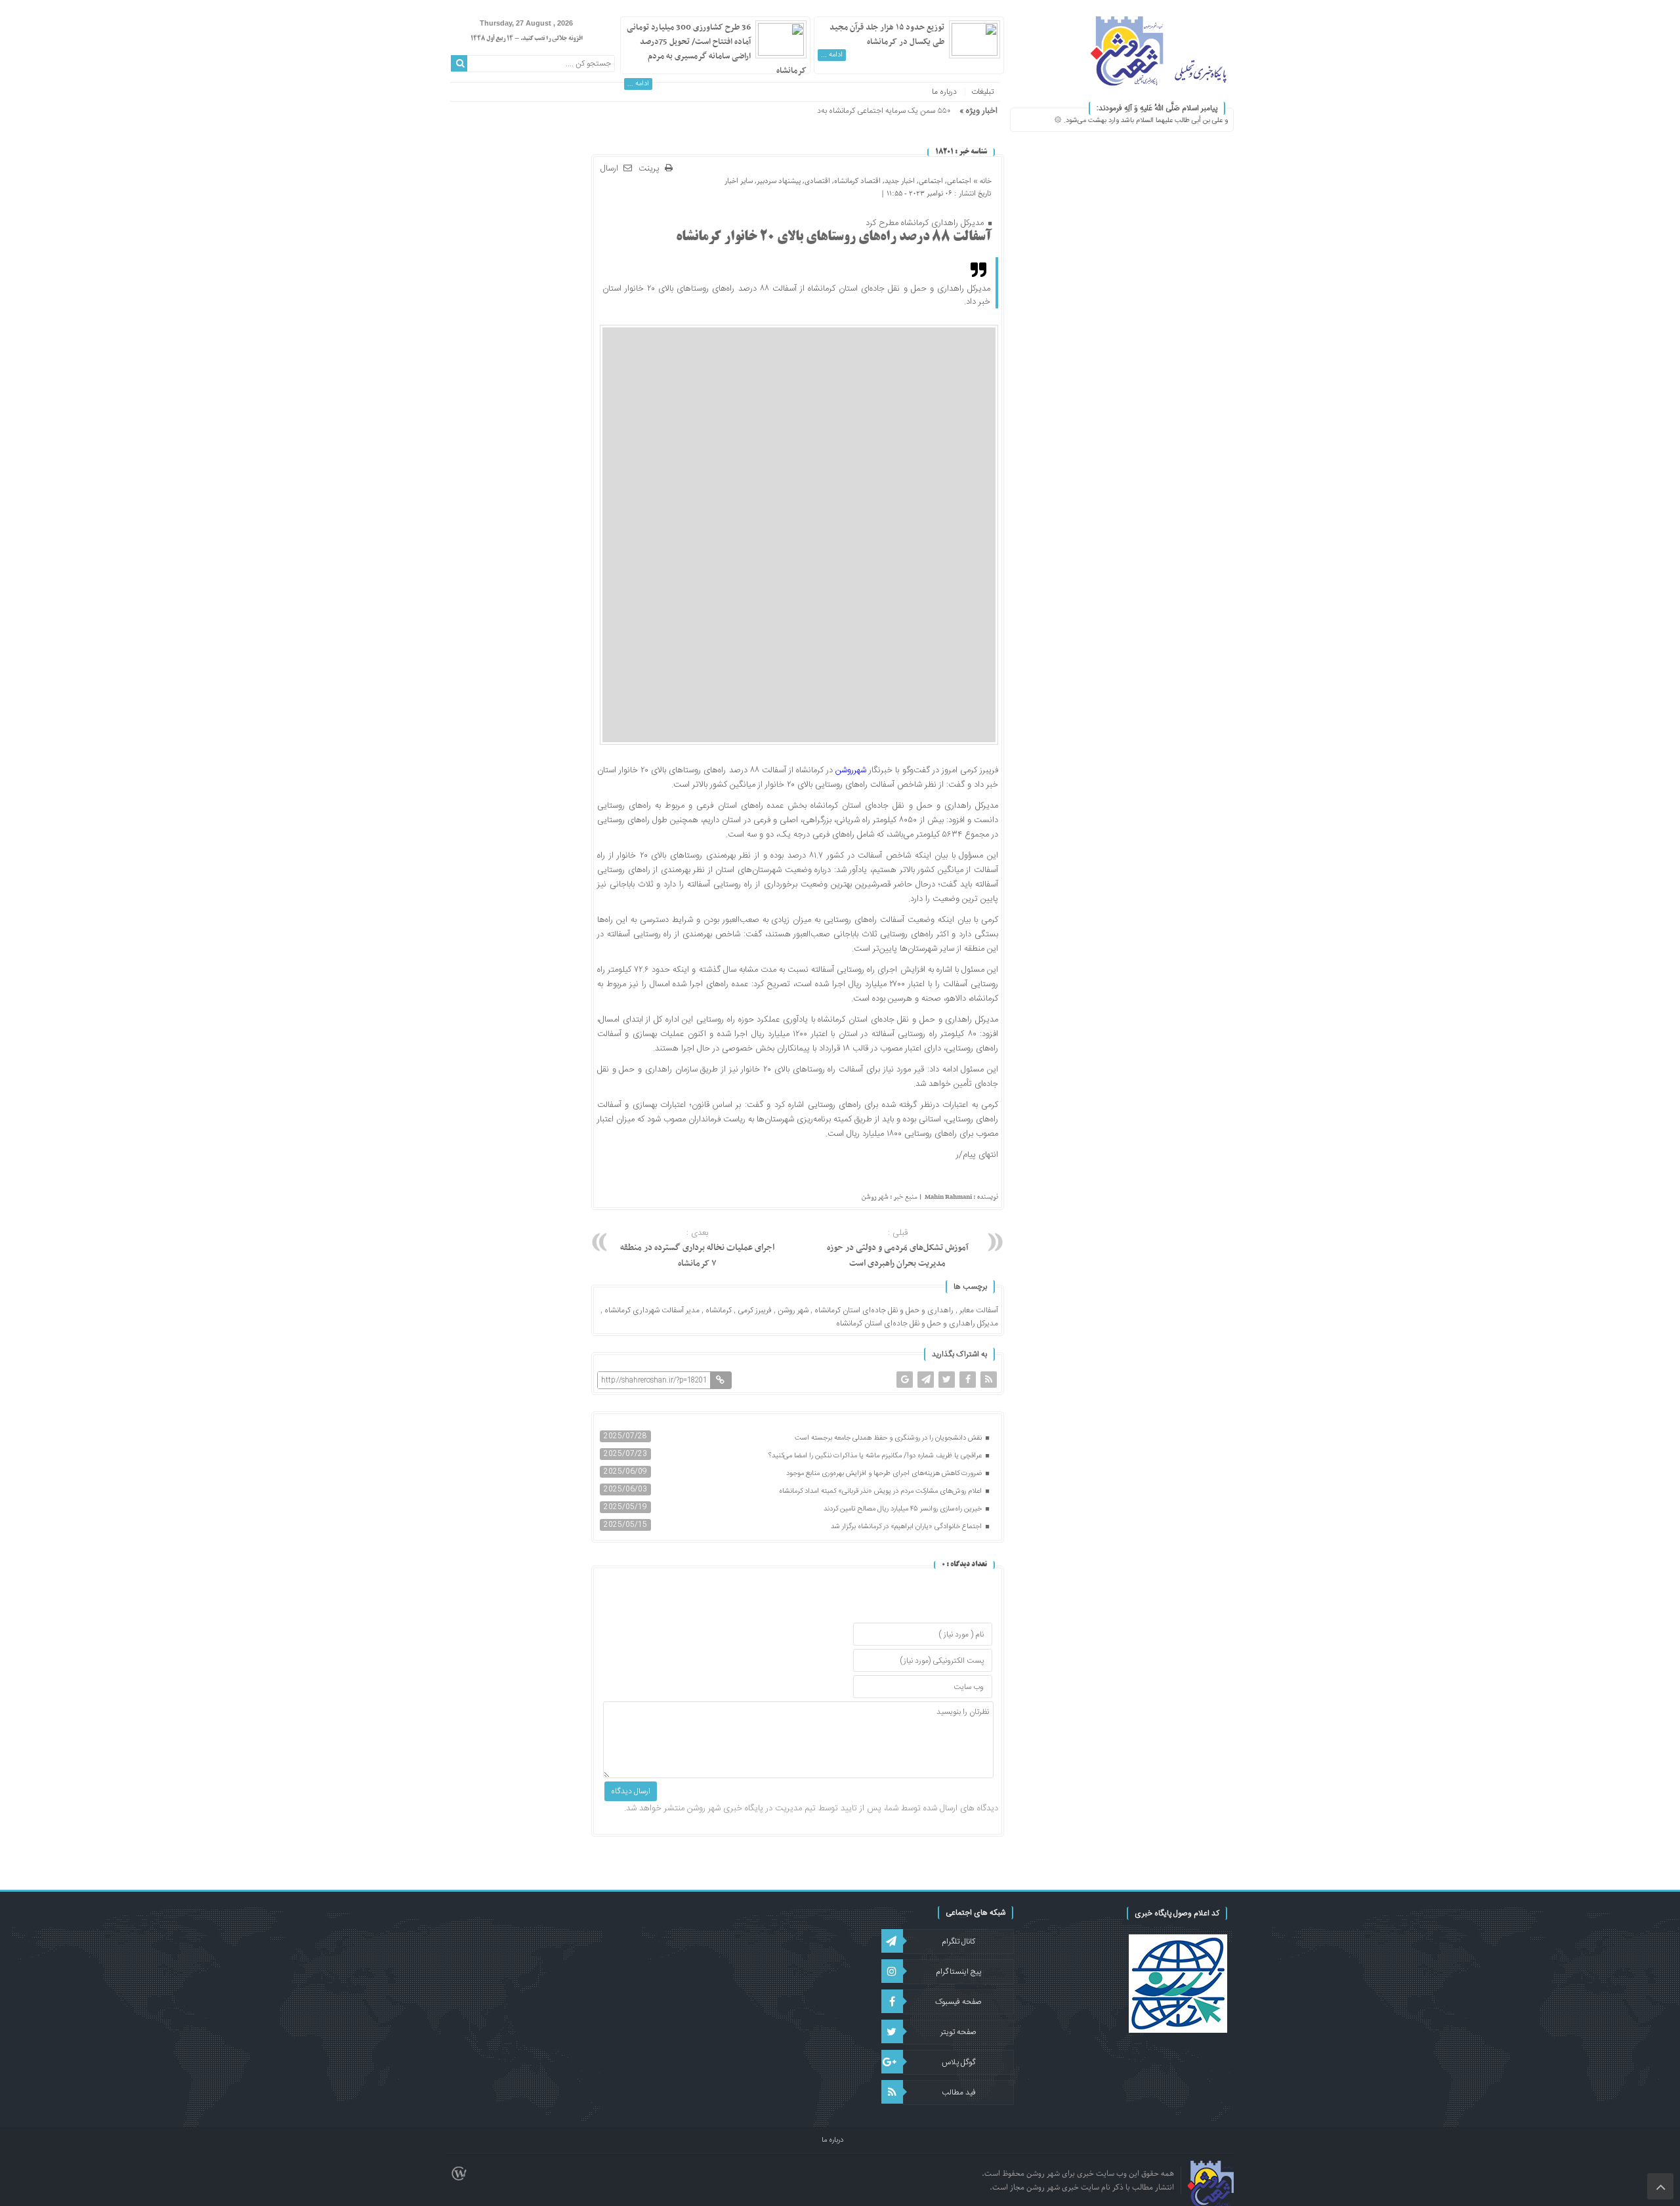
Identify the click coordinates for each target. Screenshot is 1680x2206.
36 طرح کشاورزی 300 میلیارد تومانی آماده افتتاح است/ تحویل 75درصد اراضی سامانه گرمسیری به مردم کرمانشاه (717, 49)
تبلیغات (982, 92)
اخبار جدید (900, 181)
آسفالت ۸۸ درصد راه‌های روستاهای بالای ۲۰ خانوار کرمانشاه (834, 238)
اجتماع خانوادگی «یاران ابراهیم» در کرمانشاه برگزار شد (907, 1527)
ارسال (609, 169)
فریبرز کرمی (755, 1310)
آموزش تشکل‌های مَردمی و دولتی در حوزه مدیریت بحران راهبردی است (898, 1249)
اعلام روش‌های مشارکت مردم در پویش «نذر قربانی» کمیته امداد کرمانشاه (881, 1491)
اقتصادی (817, 181)
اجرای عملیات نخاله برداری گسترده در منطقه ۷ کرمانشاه (697, 1249)
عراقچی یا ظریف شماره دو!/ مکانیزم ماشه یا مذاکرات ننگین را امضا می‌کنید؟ (876, 1456)
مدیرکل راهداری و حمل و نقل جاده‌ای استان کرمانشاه (917, 1323)
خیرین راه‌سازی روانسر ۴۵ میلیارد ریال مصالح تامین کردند (904, 1509)
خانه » (981, 181)
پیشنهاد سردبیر (779, 181)
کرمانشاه (719, 1310)
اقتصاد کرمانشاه (857, 181)
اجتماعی (959, 181)
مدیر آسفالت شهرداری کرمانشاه (652, 1310)
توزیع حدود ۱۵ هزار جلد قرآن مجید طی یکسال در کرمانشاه (887, 35)
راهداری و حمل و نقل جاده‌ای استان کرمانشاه (884, 1310)
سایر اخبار (739, 181)
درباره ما (944, 92)
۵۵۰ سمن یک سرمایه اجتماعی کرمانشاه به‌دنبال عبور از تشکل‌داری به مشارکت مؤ (827, 111)
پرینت (652, 169)
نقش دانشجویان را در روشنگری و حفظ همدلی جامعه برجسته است (889, 1438)
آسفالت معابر (979, 1310)
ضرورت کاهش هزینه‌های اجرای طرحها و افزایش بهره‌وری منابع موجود (885, 1474)
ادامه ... (832, 55)
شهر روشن (793, 1310)
